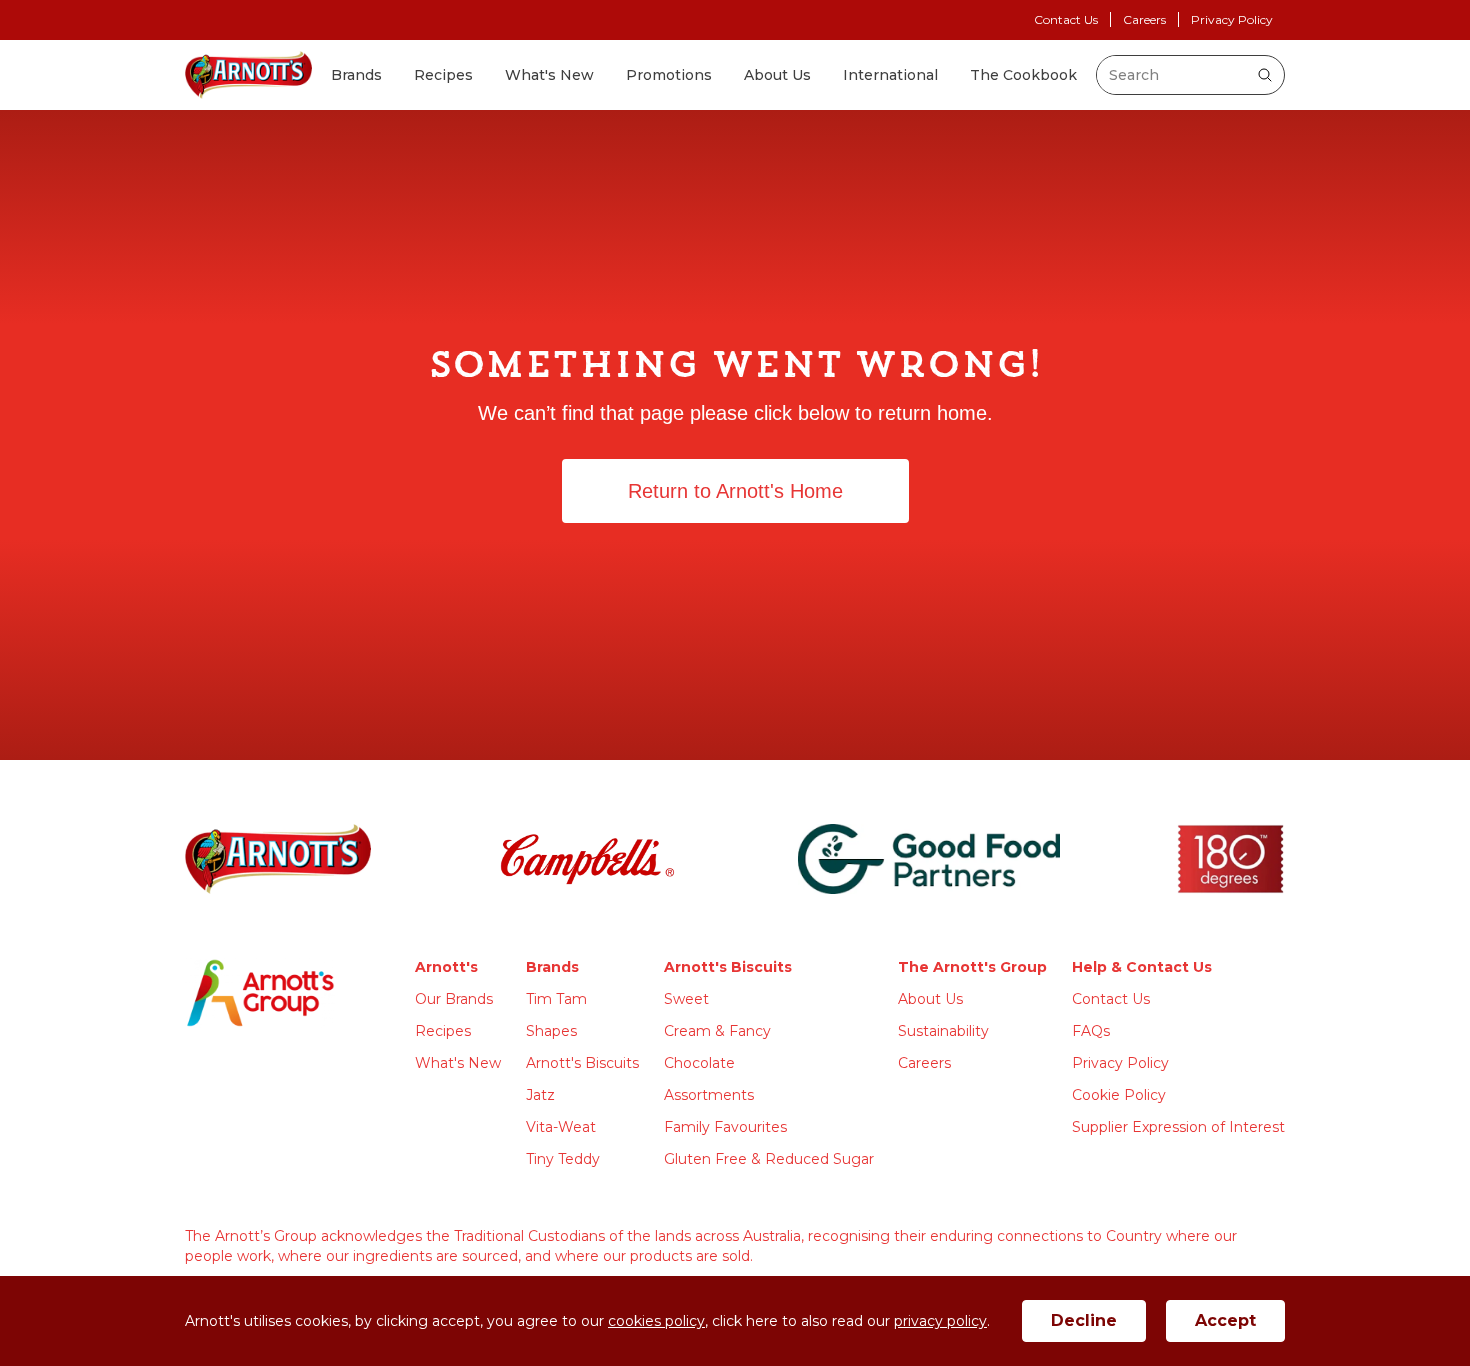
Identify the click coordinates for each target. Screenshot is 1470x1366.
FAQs (1091, 1031)
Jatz (540, 1095)
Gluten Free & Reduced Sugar (769, 1159)
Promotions (669, 75)
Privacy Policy (1232, 19)
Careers (1144, 19)
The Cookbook (1023, 75)
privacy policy (940, 1321)
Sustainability (943, 1031)
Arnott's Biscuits (582, 1063)
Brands (356, 75)
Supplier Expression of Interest (1178, 1127)
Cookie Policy (1119, 1095)
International (890, 75)
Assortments (709, 1095)
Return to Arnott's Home (735, 491)
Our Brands (454, 999)
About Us (777, 75)
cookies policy (656, 1321)
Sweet (686, 999)
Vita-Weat (561, 1127)
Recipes (443, 75)
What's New (549, 75)
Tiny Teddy (563, 1159)
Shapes (551, 1031)
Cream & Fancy (717, 1031)
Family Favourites (725, 1127)
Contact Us (1066, 19)
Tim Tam (556, 999)
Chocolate (699, 1063)
